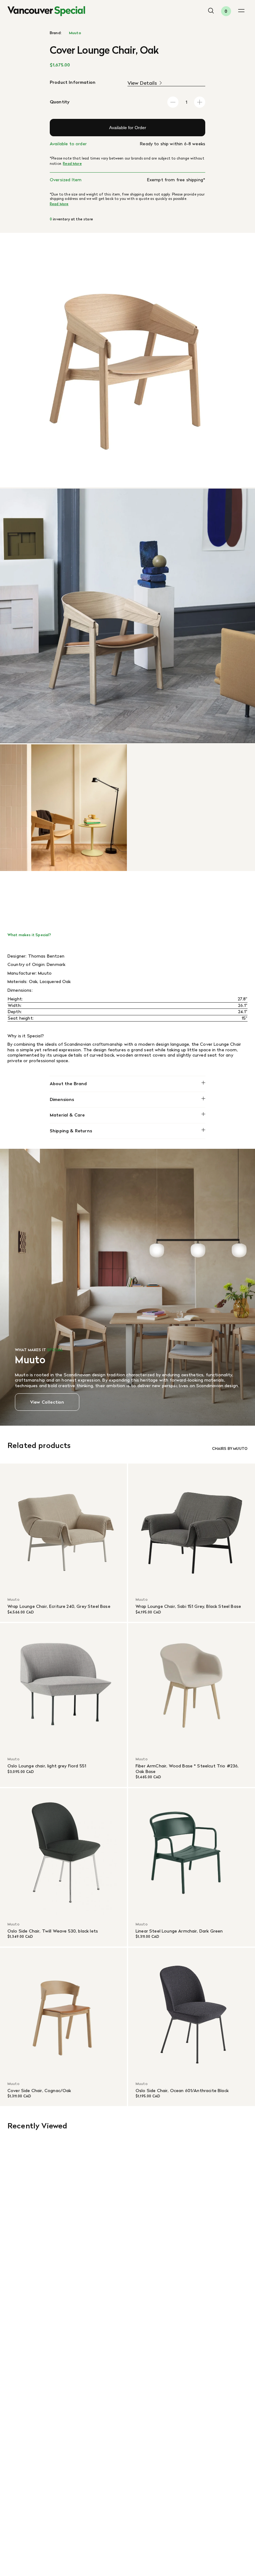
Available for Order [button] (128, 128)
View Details (142, 83)
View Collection (47, 1402)
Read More (72, 164)
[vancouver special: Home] (46, 11)
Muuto (75, 33)
